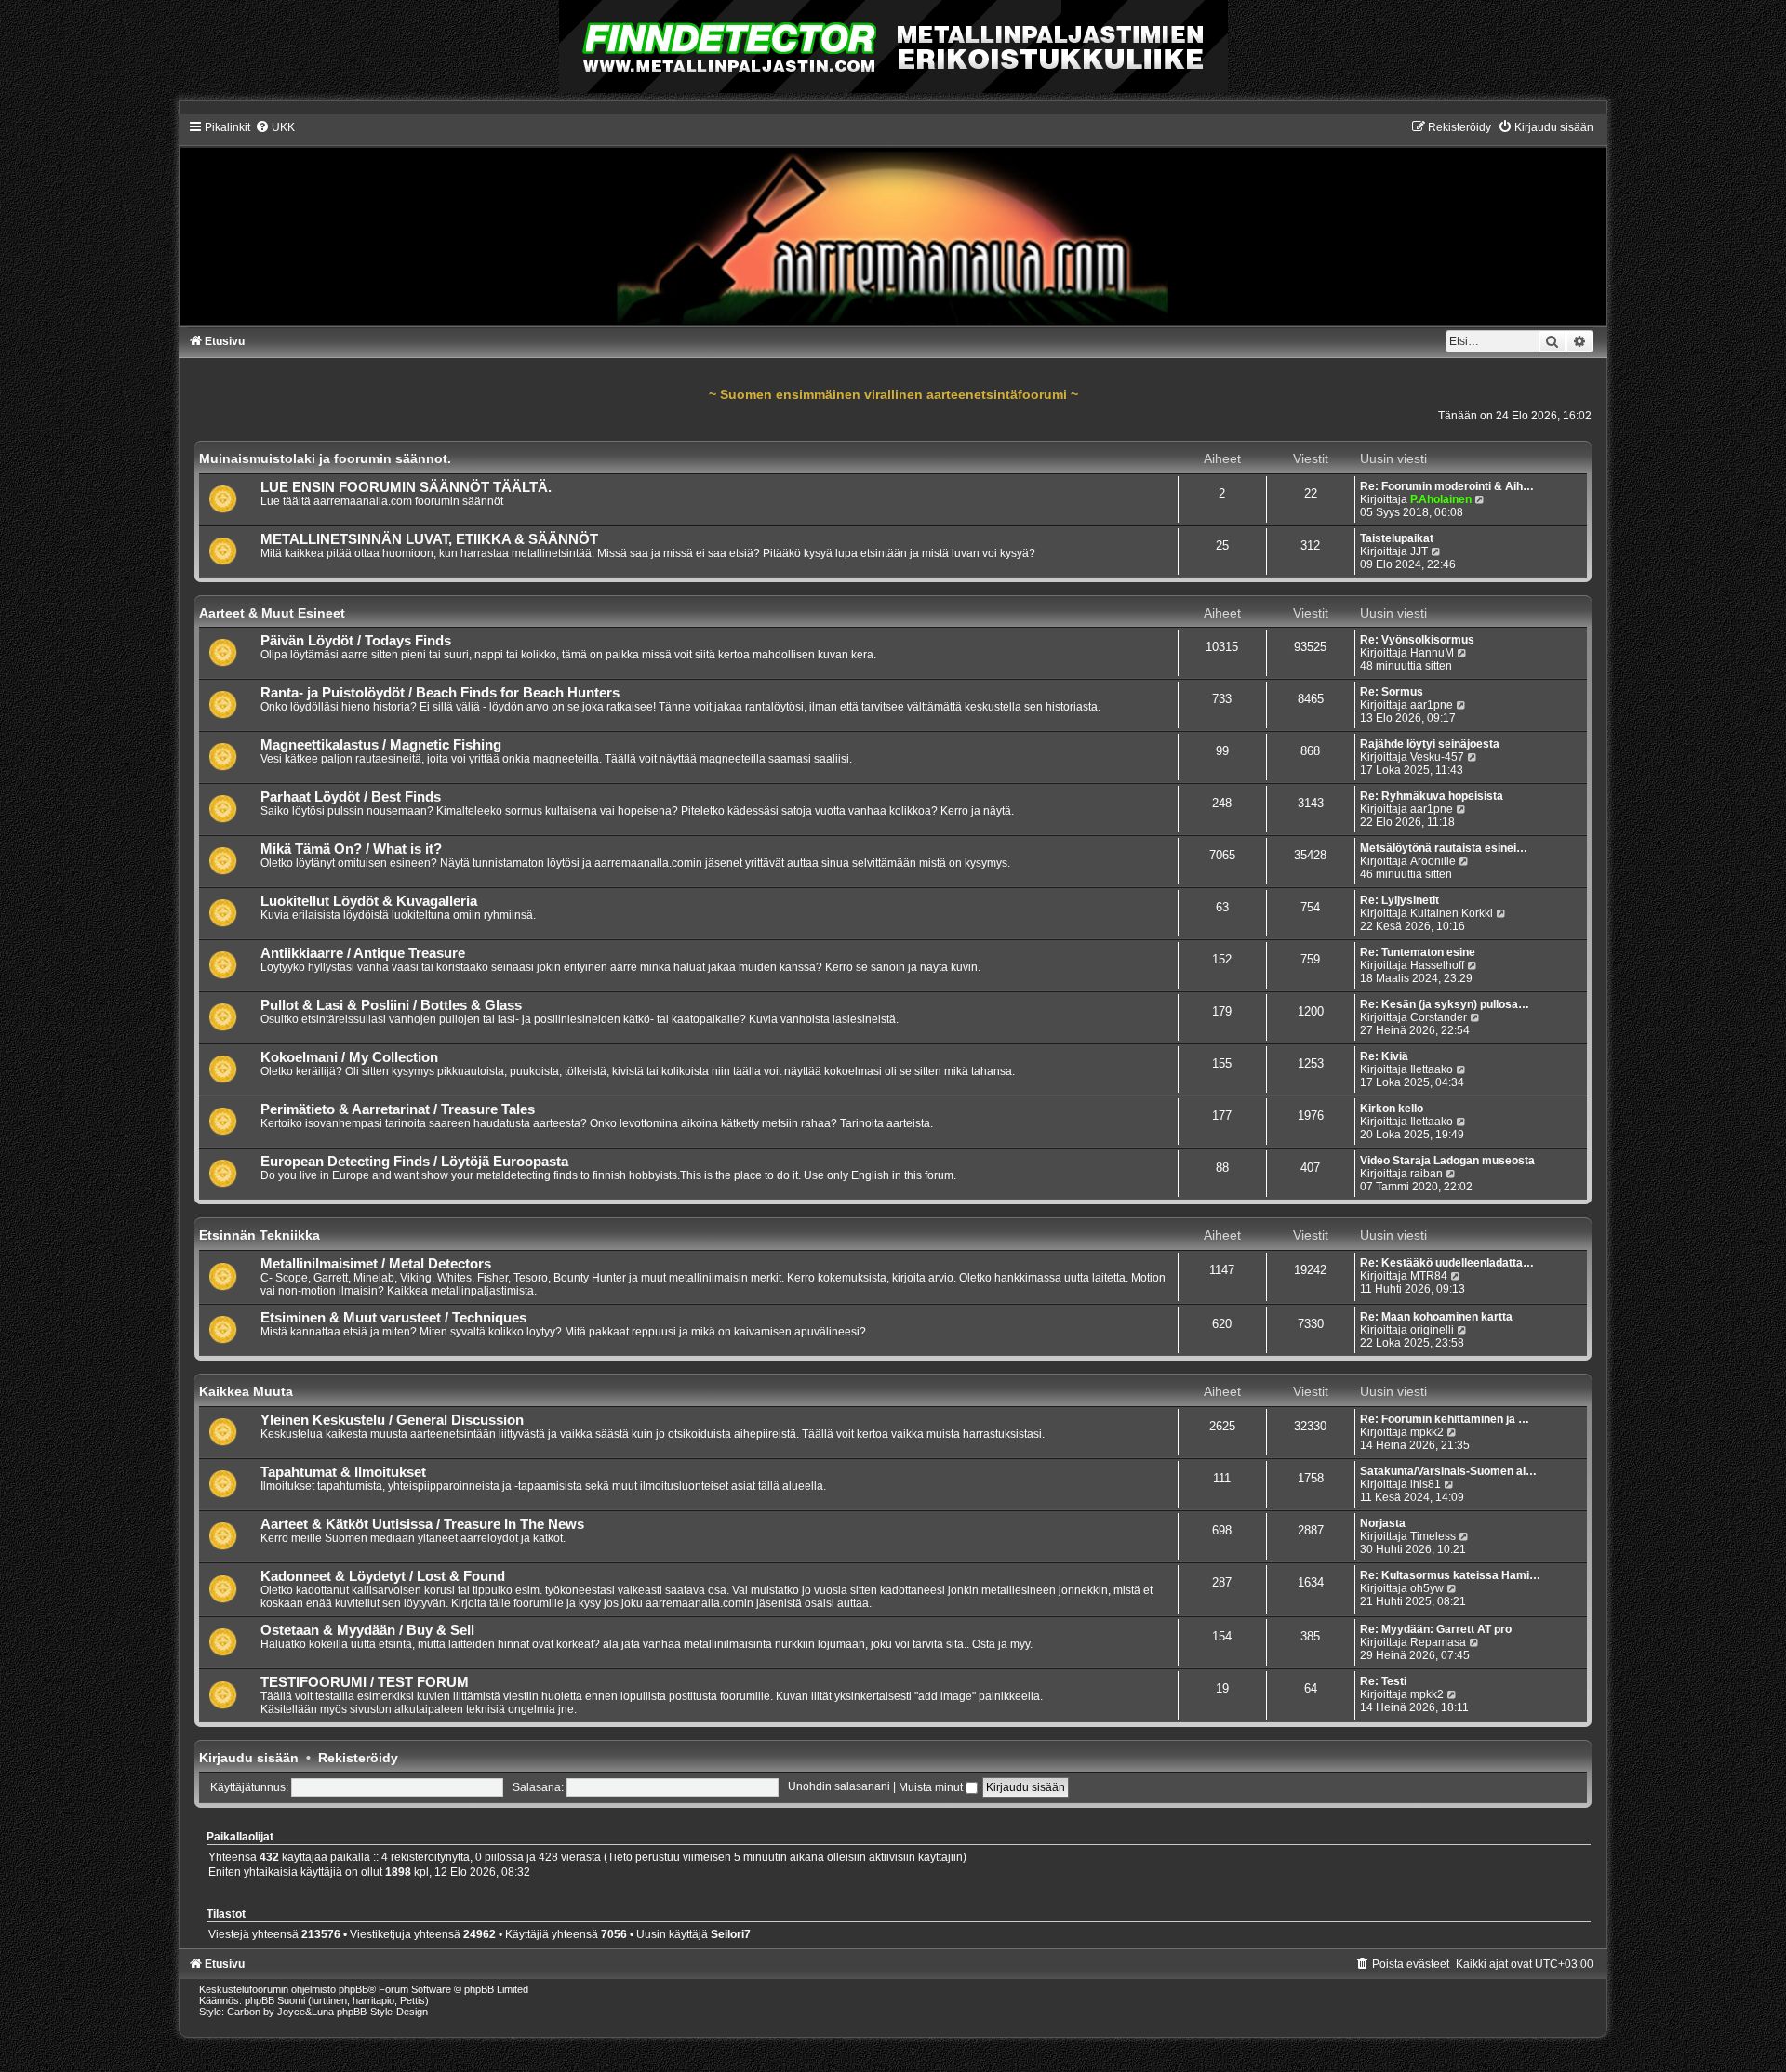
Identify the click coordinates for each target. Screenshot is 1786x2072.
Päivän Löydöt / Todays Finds (356, 641)
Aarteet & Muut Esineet (272, 613)
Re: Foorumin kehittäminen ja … (1445, 1419)
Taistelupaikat (1397, 538)
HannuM (1432, 653)
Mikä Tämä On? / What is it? (351, 849)
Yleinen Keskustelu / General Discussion (392, 1420)
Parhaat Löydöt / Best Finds (351, 797)
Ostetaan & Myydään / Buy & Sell (367, 1630)
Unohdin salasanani (839, 1787)
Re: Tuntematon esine (1418, 952)
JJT (1419, 551)
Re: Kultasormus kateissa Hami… (1450, 1575)
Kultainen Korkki (1452, 913)
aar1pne (1432, 705)
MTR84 (1429, 1276)
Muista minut (932, 1787)
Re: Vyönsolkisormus (1417, 640)
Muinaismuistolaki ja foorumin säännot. (325, 458)
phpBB (353, 1989)
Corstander (1439, 1017)
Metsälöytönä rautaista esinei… (1444, 848)
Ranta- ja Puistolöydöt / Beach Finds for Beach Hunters (440, 693)
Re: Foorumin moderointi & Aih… (1447, 486)
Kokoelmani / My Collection (349, 1057)
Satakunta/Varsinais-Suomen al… (1448, 1471)
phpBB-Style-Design (382, 2012)
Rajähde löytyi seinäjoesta (1430, 744)
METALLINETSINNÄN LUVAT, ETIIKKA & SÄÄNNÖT (429, 539)
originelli (1432, 1330)
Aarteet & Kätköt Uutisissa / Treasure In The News (422, 1524)
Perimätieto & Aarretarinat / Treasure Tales (398, 1109)
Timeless (1433, 1536)
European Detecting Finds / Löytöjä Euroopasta (414, 1162)
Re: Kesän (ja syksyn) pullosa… (1445, 1004)
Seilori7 (731, 1934)
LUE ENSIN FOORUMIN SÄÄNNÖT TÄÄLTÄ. (406, 487)
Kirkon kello (1392, 1109)
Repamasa (1438, 1642)
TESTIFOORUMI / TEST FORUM (365, 1682)
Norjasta (1383, 1523)
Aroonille (1433, 861)
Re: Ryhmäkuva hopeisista (1432, 796)
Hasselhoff (1437, 965)
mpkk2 (1427, 1432)
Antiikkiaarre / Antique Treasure (363, 953)
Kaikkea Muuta (246, 1391)
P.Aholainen (1441, 499)
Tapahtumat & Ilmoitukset (343, 1472)
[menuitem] (275, 127)
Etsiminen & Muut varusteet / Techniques (393, 1318)
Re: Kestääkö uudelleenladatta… (1447, 1263)
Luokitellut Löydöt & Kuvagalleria (369, 901)
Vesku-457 (1437, 757)
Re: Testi (1383, 1681)
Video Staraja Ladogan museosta (1447, 1161)
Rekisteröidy (358, 1758)
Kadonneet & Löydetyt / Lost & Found (383, 1576)
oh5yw (1427, 1588)
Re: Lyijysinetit (1399, 900)
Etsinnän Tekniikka (260, 1235)
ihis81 (1426, 1484)
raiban (1426, 1174)
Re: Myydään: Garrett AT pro (1436, 1629)
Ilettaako (1432, 1069)
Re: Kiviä (1384, 1056)
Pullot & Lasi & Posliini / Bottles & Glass (391, 1005)
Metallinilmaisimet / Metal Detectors (376, 1264)
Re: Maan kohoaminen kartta (1436, 1317)
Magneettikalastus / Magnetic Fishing (381, 745)
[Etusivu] (893, 223)
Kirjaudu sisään (249, 1758)
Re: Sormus (1392, 692)
